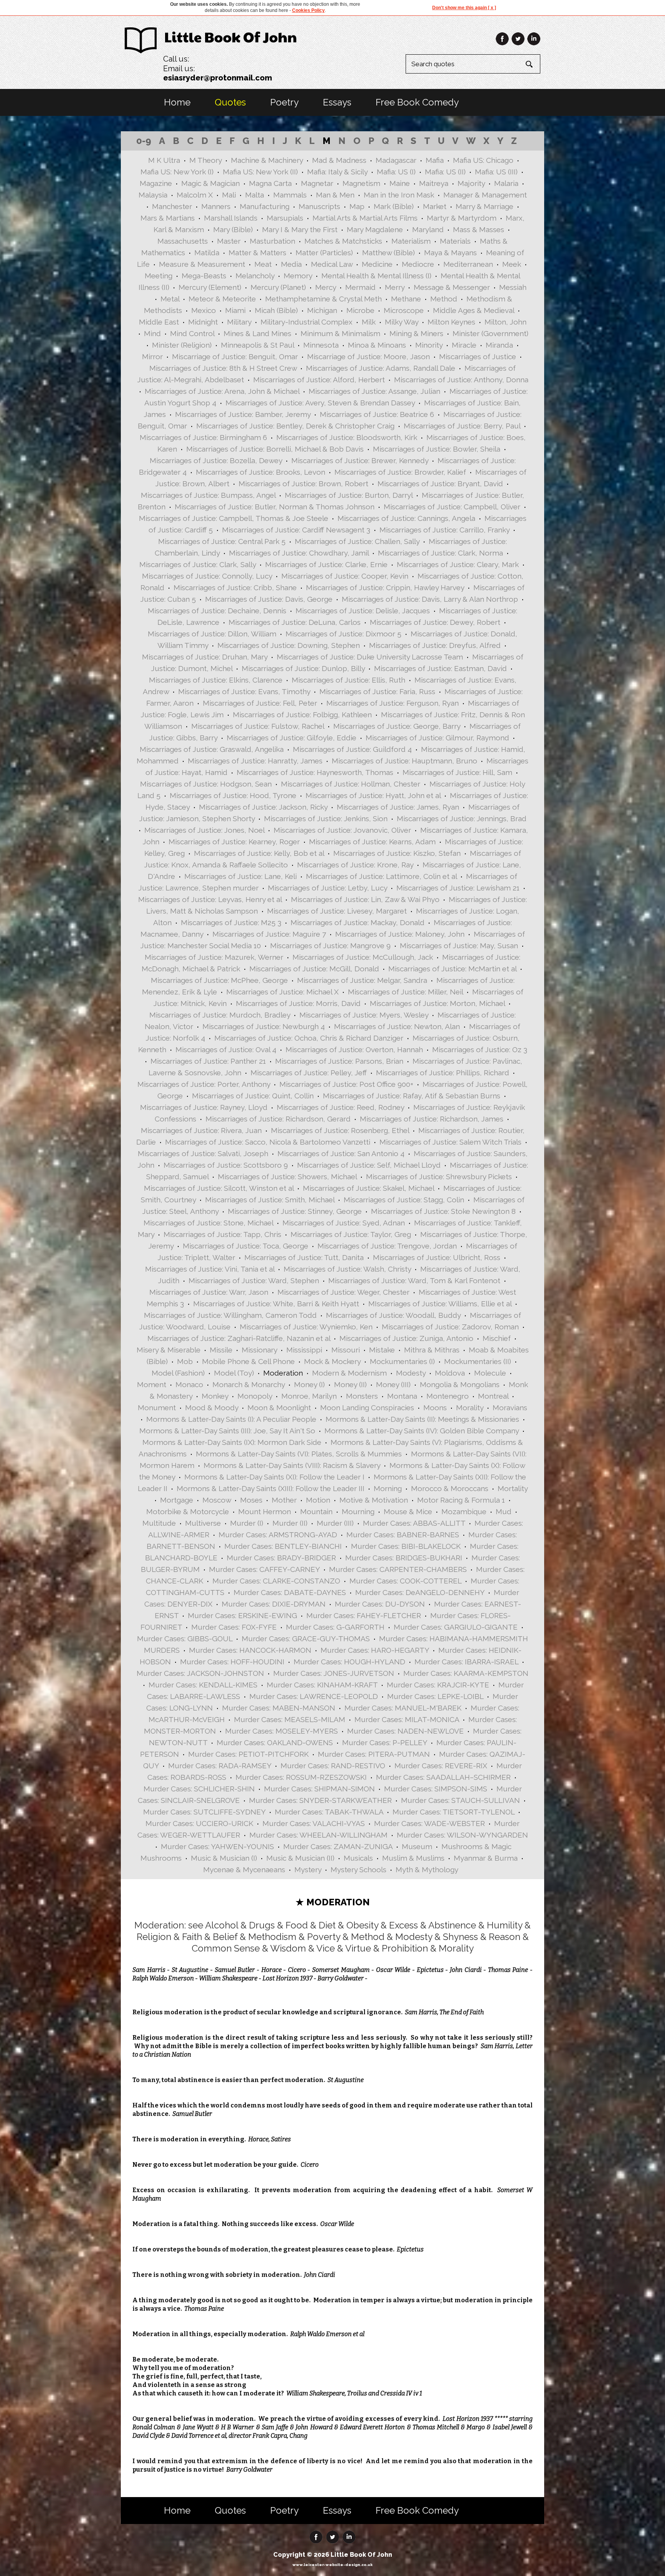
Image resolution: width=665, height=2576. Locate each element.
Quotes (230, 102)
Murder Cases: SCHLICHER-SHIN (199, 1789)
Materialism (411, 241)
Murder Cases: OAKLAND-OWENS (275, 1742)
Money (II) (350, 1384)
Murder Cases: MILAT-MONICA (407, 1719)
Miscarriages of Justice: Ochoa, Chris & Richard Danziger (309, 1038)
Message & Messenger (452, 287)
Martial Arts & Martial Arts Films (365, 218)
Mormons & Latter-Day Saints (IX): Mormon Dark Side (232, 1442)
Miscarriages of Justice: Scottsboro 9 (226, 1165)
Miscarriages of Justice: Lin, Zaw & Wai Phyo (365, 899)
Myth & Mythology (427, 1870)
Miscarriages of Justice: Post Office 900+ (346, 1084)
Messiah (513, 287)
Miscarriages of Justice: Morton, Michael (437, 1003)
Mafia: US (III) (496, 172)
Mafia (435, 160)
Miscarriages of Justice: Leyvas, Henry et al (210, 899)
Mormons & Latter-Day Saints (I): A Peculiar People (231, 1419)
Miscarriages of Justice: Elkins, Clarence (216, 680)
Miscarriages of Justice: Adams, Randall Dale (381, 368)
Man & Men (335, 195)
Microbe (360, 310)
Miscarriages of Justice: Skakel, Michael (368, 1188)
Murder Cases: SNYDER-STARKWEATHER (320, 1800)
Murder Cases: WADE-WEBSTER (429, 1823)
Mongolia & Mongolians (460, 1384)
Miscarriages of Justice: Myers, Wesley (364, 1015)
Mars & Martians (168, 218)
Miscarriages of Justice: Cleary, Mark (458, 564)
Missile (221, 1350)
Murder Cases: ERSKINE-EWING (242, 1615)
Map (357, 206)
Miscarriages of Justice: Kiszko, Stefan (397, 853)
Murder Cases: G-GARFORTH (335, 1627)
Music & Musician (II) (300, 1858)
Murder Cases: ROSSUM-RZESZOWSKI (301, 1777)
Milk (369, 322)
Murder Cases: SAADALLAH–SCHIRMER (443, 1777)
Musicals (358, 1858)
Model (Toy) (234, 1373)
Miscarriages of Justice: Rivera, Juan (201, 1130)
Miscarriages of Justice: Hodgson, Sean (206, 784)
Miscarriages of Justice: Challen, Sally (357, 541)
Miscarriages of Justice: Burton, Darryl (349, 495)
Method (444, 299)
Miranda (499, 345)
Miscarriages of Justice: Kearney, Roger (234, 842)
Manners (216, 206)
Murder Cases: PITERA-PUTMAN (374, 1754)
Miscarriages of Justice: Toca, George (246, 1246)
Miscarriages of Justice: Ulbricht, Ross (437, 1257)
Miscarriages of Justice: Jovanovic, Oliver (342, 830)
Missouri (346, 1350)
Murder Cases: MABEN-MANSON (279, 1708)
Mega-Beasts (204, 276)
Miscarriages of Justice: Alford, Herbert (319, 380)
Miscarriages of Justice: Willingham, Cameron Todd (230, 1315)
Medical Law (332, 264)
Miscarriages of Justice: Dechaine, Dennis (217, 611)
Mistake (382, 1350)
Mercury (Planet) (278, 287)
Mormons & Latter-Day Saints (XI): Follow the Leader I (274, 1477)
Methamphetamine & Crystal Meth (323, 299)
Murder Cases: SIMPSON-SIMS (436, 1789)
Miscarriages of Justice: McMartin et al (452, 969)
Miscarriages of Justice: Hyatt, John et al (373, 795)
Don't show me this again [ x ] (464, 8)
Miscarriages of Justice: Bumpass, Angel (208, 495)
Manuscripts (319, 206)
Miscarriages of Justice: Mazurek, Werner (214, 957)
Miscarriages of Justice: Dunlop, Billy (303, 668)
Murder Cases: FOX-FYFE (234, 1627)
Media (291, 264)
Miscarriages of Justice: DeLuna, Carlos (295, 622)
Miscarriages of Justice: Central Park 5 (222, 541)
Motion (318, 1500)
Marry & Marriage (485, 206)
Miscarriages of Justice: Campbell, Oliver (452, 507)
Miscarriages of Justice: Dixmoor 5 (343, 634)
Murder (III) (335, 1523)
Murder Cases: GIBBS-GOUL (185, 1639)
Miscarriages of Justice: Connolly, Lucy (207, 576)
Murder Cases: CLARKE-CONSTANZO (276, 1581)
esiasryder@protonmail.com (218, 78)
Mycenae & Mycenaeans (244, 1870)
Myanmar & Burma (486, 1858)
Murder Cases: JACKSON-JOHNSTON (200, 1673)
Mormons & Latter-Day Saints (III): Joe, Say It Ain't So (227, 1431)
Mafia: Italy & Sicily (337, 172)
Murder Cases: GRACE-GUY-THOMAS (306, 1639)
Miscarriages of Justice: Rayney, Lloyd (204, 1107)
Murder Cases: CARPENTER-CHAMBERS (398, 1569)
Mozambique (464, 1511)
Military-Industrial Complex (307, 322)
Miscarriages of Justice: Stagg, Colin (404, 1200)
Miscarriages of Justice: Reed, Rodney (340, 1107)
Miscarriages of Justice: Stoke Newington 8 (443, 1211)
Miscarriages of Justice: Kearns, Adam (372, 842)
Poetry (284, 102)
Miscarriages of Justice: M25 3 (231, 922)
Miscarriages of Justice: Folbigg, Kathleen (302, 715)
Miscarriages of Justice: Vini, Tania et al (210, 1269)
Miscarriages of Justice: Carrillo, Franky (444, 530)
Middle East (159, 322)
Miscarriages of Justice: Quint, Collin (253, 1096)
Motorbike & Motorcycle (188, 1511)
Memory (298, 276)
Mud (504, 1511)
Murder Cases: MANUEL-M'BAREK (403, 1708)
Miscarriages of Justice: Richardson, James (432, 1119)
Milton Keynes (451, 322)
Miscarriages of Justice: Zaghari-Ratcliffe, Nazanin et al (239, 1338)
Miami (235, 310)
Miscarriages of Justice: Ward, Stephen (254, 1280)
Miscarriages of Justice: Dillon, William (212, 634)
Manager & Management (485, 195)
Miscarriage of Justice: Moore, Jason (368, 357)
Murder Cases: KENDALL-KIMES (203, 1685)
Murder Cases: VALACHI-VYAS (314, 1823)
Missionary (259, 1350)
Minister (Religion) (182, 345)
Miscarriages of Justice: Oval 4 (226, 1049)
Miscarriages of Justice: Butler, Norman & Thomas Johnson (275, 507)
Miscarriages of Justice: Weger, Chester (343, 1292)
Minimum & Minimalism (340, 333)
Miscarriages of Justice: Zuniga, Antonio (406, 1338)
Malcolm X (195, 195)
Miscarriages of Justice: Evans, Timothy (244, 691)
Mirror (152, 357)
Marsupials (285, 218)
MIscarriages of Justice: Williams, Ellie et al (440, 1304)
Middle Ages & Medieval (474, 310)
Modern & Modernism (349, 1373)
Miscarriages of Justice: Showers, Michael (287, 1177)
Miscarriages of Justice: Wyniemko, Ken (306, 1327)
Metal (170, 299)
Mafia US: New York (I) (177, 172)
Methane (406, 299)
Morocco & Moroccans (450, 1488)
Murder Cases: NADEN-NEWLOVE (405, 1731)
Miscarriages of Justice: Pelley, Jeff (309, 1073)
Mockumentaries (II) (478, 1361)
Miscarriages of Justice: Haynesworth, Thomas (315, 772)
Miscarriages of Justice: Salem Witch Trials (450, 1142)
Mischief (497, 1338)
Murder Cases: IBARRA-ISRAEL (466, 1662)
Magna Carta (270, 183)
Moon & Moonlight (279, 1408)
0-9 (144, 141)
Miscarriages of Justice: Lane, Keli (241, 876)
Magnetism (361, 183)
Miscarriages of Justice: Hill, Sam (457, 772)
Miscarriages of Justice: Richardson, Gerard (278, 1119)
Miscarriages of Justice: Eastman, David (440, 668)
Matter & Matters (257, 253)
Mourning (358, 1511)
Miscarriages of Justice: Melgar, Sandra (362, 980)
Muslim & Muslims (413, 1858)
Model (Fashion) (178, 1373)
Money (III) (393, 1384)
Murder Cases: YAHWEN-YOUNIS (217, 1846)
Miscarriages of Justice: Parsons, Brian (339, 1061)
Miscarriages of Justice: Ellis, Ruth (348, 680)
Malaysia (153, 195)
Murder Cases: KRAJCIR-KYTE (438, 1685)
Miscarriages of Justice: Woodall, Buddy (393, 1315)
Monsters (362, 1396)
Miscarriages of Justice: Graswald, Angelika (212, 749)
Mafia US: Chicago (483, 160)
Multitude (159, 1523)
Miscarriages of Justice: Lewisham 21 (458, 888)
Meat (263, 264)
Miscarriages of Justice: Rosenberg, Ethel (340, 1130)
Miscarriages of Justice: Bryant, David (440, 484)
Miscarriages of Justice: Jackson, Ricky (263, 807)
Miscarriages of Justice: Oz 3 (480, 1049)
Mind (152, 333)
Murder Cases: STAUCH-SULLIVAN (460, 1800)
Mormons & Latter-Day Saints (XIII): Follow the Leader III (271, 1488)
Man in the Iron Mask (399, 195)
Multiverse (203, 1523)
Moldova (450, 1373)
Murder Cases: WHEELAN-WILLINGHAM (318, 1835)
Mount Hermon (265, 1511)
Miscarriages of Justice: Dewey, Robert (435, 622)
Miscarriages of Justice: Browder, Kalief (400, 472)
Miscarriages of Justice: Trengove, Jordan (387, 1246)
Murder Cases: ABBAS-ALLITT (414, 1523)
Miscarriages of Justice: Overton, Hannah (354, 1049)
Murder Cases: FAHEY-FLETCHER (364, 1615)
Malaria (506, 183)
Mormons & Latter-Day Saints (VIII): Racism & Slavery (292, 1465)
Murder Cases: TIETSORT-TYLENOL (454, 1812)
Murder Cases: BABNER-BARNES (403, 1535)
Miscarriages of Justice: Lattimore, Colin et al (381, 876)
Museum (417, 1846)
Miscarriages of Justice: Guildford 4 (352, 749)
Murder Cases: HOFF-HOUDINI (232, 1662)
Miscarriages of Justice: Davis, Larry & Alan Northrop (430, 599)
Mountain (316, 1511)
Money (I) (309, 1384)
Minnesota (321, 345)
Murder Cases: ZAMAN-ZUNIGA (338, 1846)
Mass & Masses (479, 229)
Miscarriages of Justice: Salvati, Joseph (203, 1153)
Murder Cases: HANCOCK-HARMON (250, 1650)
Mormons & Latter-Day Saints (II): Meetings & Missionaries (422, 1419)
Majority (471, 183)
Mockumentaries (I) (402, 1361)
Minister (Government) (490, 333)
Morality (470, 1408)
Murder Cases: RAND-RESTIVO (333, 1766)
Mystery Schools (358, 1870)
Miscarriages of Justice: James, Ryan (398, 807)
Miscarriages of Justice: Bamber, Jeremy (243, 414)
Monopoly (255, 1396)
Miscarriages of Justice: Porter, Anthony (204, 1084)
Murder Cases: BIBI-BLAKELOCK (406, 1546)
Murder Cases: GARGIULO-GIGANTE (456, 1627)
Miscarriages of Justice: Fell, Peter (260, 703)
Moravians (510, 1408)
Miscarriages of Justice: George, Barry (397, 726)
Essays (337, 102)
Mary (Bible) (233, 229)
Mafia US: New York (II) (260, 172)
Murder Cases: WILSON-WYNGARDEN (462, 1835)
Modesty (411, 1373)
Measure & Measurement (202, 264)
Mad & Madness (339, 160)
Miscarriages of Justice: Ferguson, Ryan (393, 703)
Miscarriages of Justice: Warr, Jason (209, 1292)
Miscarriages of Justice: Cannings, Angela (406, 518)
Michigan (322, 310)
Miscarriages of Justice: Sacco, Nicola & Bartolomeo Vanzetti (268, 1142)
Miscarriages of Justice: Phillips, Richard (443, 1073)
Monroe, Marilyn (309, 1396)
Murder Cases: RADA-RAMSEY (220, 1766)
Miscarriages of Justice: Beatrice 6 (377, 414)
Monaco (189, 1384)
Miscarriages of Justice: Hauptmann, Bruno (404, 761)
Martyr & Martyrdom (462, 218)
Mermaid (360, 287)
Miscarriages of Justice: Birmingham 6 (203, 437)
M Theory (206, 160)
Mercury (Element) (210, 287)
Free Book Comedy (417, 102)
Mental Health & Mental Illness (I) (376, 276)
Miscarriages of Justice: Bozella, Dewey (216, 460)
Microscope (404, 310)
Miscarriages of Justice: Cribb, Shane (235, 588)
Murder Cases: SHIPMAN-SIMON (319, 1789)
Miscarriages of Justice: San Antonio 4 (341, 1153)
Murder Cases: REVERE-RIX (441, 1766)
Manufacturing (265, 206)
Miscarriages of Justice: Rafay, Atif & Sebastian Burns (412, 1096)
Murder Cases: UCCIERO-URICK (199, 1823)
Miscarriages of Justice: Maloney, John (400, 934)
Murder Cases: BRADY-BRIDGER (281, 1558)
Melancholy (255, 276)
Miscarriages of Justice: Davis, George (269, 599)
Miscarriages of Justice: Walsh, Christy (347, 1269)
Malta (255, 195)
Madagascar (396, 160)
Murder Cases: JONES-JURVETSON (334, 1673)
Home (177, 102)
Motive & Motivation (374, 1500)
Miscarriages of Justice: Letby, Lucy (327, 888)
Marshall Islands (231, 218)
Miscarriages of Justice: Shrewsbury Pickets (439, 1177)
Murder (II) (290, 1523)
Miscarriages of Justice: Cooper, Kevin (345, 576)
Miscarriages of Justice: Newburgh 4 (264, 1026)
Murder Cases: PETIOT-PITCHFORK (248, 1754)
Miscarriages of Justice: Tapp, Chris (222, 1234)
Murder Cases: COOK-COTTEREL (405, 1581)
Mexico (204, 310)
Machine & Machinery (267, 160)
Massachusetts (183, 241)
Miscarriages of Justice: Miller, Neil (405, 992)
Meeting (159, 276)
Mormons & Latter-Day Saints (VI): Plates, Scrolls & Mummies (299, 1454)
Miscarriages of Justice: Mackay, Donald (358, 922)
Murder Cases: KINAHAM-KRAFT (322, 1685)
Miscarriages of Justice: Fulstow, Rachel (258, 726)
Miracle (464, 345)
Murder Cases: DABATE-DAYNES (290, 1592)
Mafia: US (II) (445, 172)
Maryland (428, 229)
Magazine (156, 183)
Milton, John (505, 322)
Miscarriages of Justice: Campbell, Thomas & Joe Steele (234, 518)
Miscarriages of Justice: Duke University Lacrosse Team (370, 657)
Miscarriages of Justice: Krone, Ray (355, 865)
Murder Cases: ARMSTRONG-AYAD (278, 1535)
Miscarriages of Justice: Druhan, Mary (205, 657)
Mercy (326, 287)
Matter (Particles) (324, 253)
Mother (284, 1500)
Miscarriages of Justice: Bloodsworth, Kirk (347, 437)
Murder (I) (247, 1523)
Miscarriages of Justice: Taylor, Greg (351, 1234)
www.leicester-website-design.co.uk (332, 2565)
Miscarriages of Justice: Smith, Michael (270, 1200)
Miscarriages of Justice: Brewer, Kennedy (360, 460)
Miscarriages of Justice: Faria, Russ (377, 691)
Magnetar (317, 183)
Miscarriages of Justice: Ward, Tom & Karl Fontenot (414, 1280)
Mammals (290, 195)
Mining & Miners (416, 333)
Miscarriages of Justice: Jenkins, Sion (326, 818)
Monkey (215, 1396)
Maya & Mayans (450, 253)
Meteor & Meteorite (222, 299)
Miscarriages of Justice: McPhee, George (219, 980)
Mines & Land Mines (257, 333)
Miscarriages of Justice (478, 357)
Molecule (490, 1373)
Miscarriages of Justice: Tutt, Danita (304, 1257)
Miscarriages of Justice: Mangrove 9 (330, 946)
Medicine (377, 264)
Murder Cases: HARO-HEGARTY (375, 1650)
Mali (229, 195)
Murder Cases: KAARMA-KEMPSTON (466, 1673)
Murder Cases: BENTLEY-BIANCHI (283, 1546)
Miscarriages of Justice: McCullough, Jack (363, 957)
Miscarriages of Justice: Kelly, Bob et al (259, 853)
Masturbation (272, 241)
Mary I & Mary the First (300, 229)
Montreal (493, 1396)
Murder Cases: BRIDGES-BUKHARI (404, 1558)
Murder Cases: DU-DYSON (380, 1604)
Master (229, 241)
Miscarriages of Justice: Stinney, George (295, 1211)
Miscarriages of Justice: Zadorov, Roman (450, 1327)
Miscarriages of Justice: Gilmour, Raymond (437, 738)
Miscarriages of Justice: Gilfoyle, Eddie (292, 738)
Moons (435, 1408)
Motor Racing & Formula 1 (461, 1500)
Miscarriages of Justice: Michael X (282, 992)
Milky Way (402, 322)
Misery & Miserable (169, 1350)
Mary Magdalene (375, 229)
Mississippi (304, 1350)
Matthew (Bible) (388, 253)
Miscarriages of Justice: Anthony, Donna (461, 380)
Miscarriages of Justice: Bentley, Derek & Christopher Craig (295, 426)
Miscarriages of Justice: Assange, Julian (374, 391)
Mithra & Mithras (432, 1350)
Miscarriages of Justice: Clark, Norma (440, 553)
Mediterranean (468, 264)
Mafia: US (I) (396, 172)
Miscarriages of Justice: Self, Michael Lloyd (369, 1165)
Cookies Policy (308, 10)
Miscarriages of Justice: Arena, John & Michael (222, 391)
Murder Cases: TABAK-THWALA (329, 1812)
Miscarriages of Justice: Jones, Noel (204, 830)
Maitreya (434, 183)
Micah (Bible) (276, 310)
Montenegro (448, 1396)
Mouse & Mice (408, 1511)
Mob (185, 1361)
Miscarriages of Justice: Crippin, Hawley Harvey (385, 588)
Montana (402, 1396)
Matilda (207, 253)
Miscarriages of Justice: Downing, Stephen (289, 645)
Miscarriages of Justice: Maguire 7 (269, 934)
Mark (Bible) (394, 206)
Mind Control (192, 333)
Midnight (203, 322)
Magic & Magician (211, 183)
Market (435, 206)
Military (239, 322)
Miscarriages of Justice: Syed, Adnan (344, 1223)
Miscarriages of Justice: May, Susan (459, 946)
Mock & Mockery (332, 1361)
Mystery (308, 1870)
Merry (395, 287)
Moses (251, 1500)
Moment (152, 1384)
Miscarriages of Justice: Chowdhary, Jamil (299, 553)
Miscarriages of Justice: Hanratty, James (255, 761)
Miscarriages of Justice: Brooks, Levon (261, 472)
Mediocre (418, 264)
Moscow (217, 1500)
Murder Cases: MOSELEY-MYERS (282, 1731)
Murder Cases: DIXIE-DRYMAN (274, 1604)
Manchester (172, 206)
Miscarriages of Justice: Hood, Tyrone (233, 795)
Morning (388, 1488)
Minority (429, 345)
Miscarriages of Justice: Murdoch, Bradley (220, 1015)
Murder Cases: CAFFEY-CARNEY (264, 1569)
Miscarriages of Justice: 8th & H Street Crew (223, 368)
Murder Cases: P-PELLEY (385, 1742)
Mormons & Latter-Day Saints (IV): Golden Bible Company (422, 1431)
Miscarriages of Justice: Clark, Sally (198, 564)
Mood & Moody (212, 1408)
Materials (455, 241)
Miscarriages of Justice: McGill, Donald (314, 969)
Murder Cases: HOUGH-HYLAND (349, 1662)
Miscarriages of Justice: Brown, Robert (303, 484)
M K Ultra (164, 160)
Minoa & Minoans (377, 345)
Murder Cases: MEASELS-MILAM (290, 1719)
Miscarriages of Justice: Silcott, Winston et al (219, 1188)
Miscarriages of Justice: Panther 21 (208, 1061)
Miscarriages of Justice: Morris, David (298, 1003)
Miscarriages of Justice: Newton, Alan (397, 1026)
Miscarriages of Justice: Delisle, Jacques (363, 611)
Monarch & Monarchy (249, 1384)
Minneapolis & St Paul (257, 345)
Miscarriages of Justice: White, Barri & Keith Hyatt (276, 1304)
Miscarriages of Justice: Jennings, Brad (462, 818)
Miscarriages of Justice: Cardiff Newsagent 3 (296, 530)
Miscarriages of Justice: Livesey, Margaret (337, 911)
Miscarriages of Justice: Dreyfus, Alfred (435, 645)
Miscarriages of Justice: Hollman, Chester (351, 784)
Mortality (513, 1488)
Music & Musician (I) (224, 1858)
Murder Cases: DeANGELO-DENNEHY (420, 1592)
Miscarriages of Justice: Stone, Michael (208, 1223)
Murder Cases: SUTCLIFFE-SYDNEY (204, 1812)
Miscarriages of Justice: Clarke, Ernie (326, 564)
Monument (157, 1408)
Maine (400, 183)
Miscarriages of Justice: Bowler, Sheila (437, 449)
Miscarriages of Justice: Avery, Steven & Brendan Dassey (320, 403)
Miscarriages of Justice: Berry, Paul (462, 426)
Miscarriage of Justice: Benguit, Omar (235, 357)
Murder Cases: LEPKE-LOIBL (435, 1696)
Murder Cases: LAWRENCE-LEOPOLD (314, 1696)
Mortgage (177, 1500)
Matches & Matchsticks (343, 241)
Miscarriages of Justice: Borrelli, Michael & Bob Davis (275, 449)
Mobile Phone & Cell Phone (248, 1361)
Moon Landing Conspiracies (367, 1408)
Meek (512, 264)
